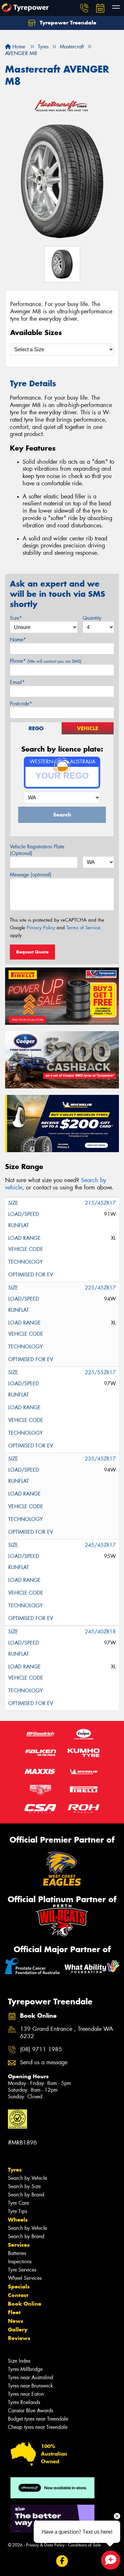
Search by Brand (26, 2195)
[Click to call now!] (84, 8)
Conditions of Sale (84, 2545)
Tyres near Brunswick (31, 2386)
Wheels (18, 2220)
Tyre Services (22, 2270)
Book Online (25, 2304)
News (16, 2321)
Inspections (20, 2262)
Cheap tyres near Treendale (38, 2427)
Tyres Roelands (24, 2402)
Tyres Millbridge (25, 2369)
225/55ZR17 (100, 1372)
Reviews (19, 2338)
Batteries (17, 2253)
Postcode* (21, 704)
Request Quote (32, 952)
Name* (18, 640)
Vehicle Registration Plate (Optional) (37, 850)
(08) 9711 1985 (41, 2049)
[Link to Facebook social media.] (62, 2561)
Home (18, 47)
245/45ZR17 (100, 1545)
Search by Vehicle (28, 2178)
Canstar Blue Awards (31, 2411)
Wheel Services (25, 2278)
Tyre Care (18, 2203)
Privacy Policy (41, 928)
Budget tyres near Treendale (38, 2419)
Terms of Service (83, 928)
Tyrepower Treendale (67, 23)
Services (19, 2245)
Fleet (14, 2312)
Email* (17, 682)
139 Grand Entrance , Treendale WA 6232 (67, 2033)
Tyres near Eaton (26, 2394)
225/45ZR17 (100, 1288)
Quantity (92, 618)
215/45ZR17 (100, 1203)
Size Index (19, 2361)
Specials (19, 2287)
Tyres (15, 2170)
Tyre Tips (17, 2211)
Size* (16, 618)
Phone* (46, 661)
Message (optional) (31, 875)
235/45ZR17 (100, 1459)
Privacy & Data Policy (45, 2545)
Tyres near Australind (31, 2377)
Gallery (18, 2330)
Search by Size (24, 2186)
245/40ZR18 (100, 1632)
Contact (18, 2295)
